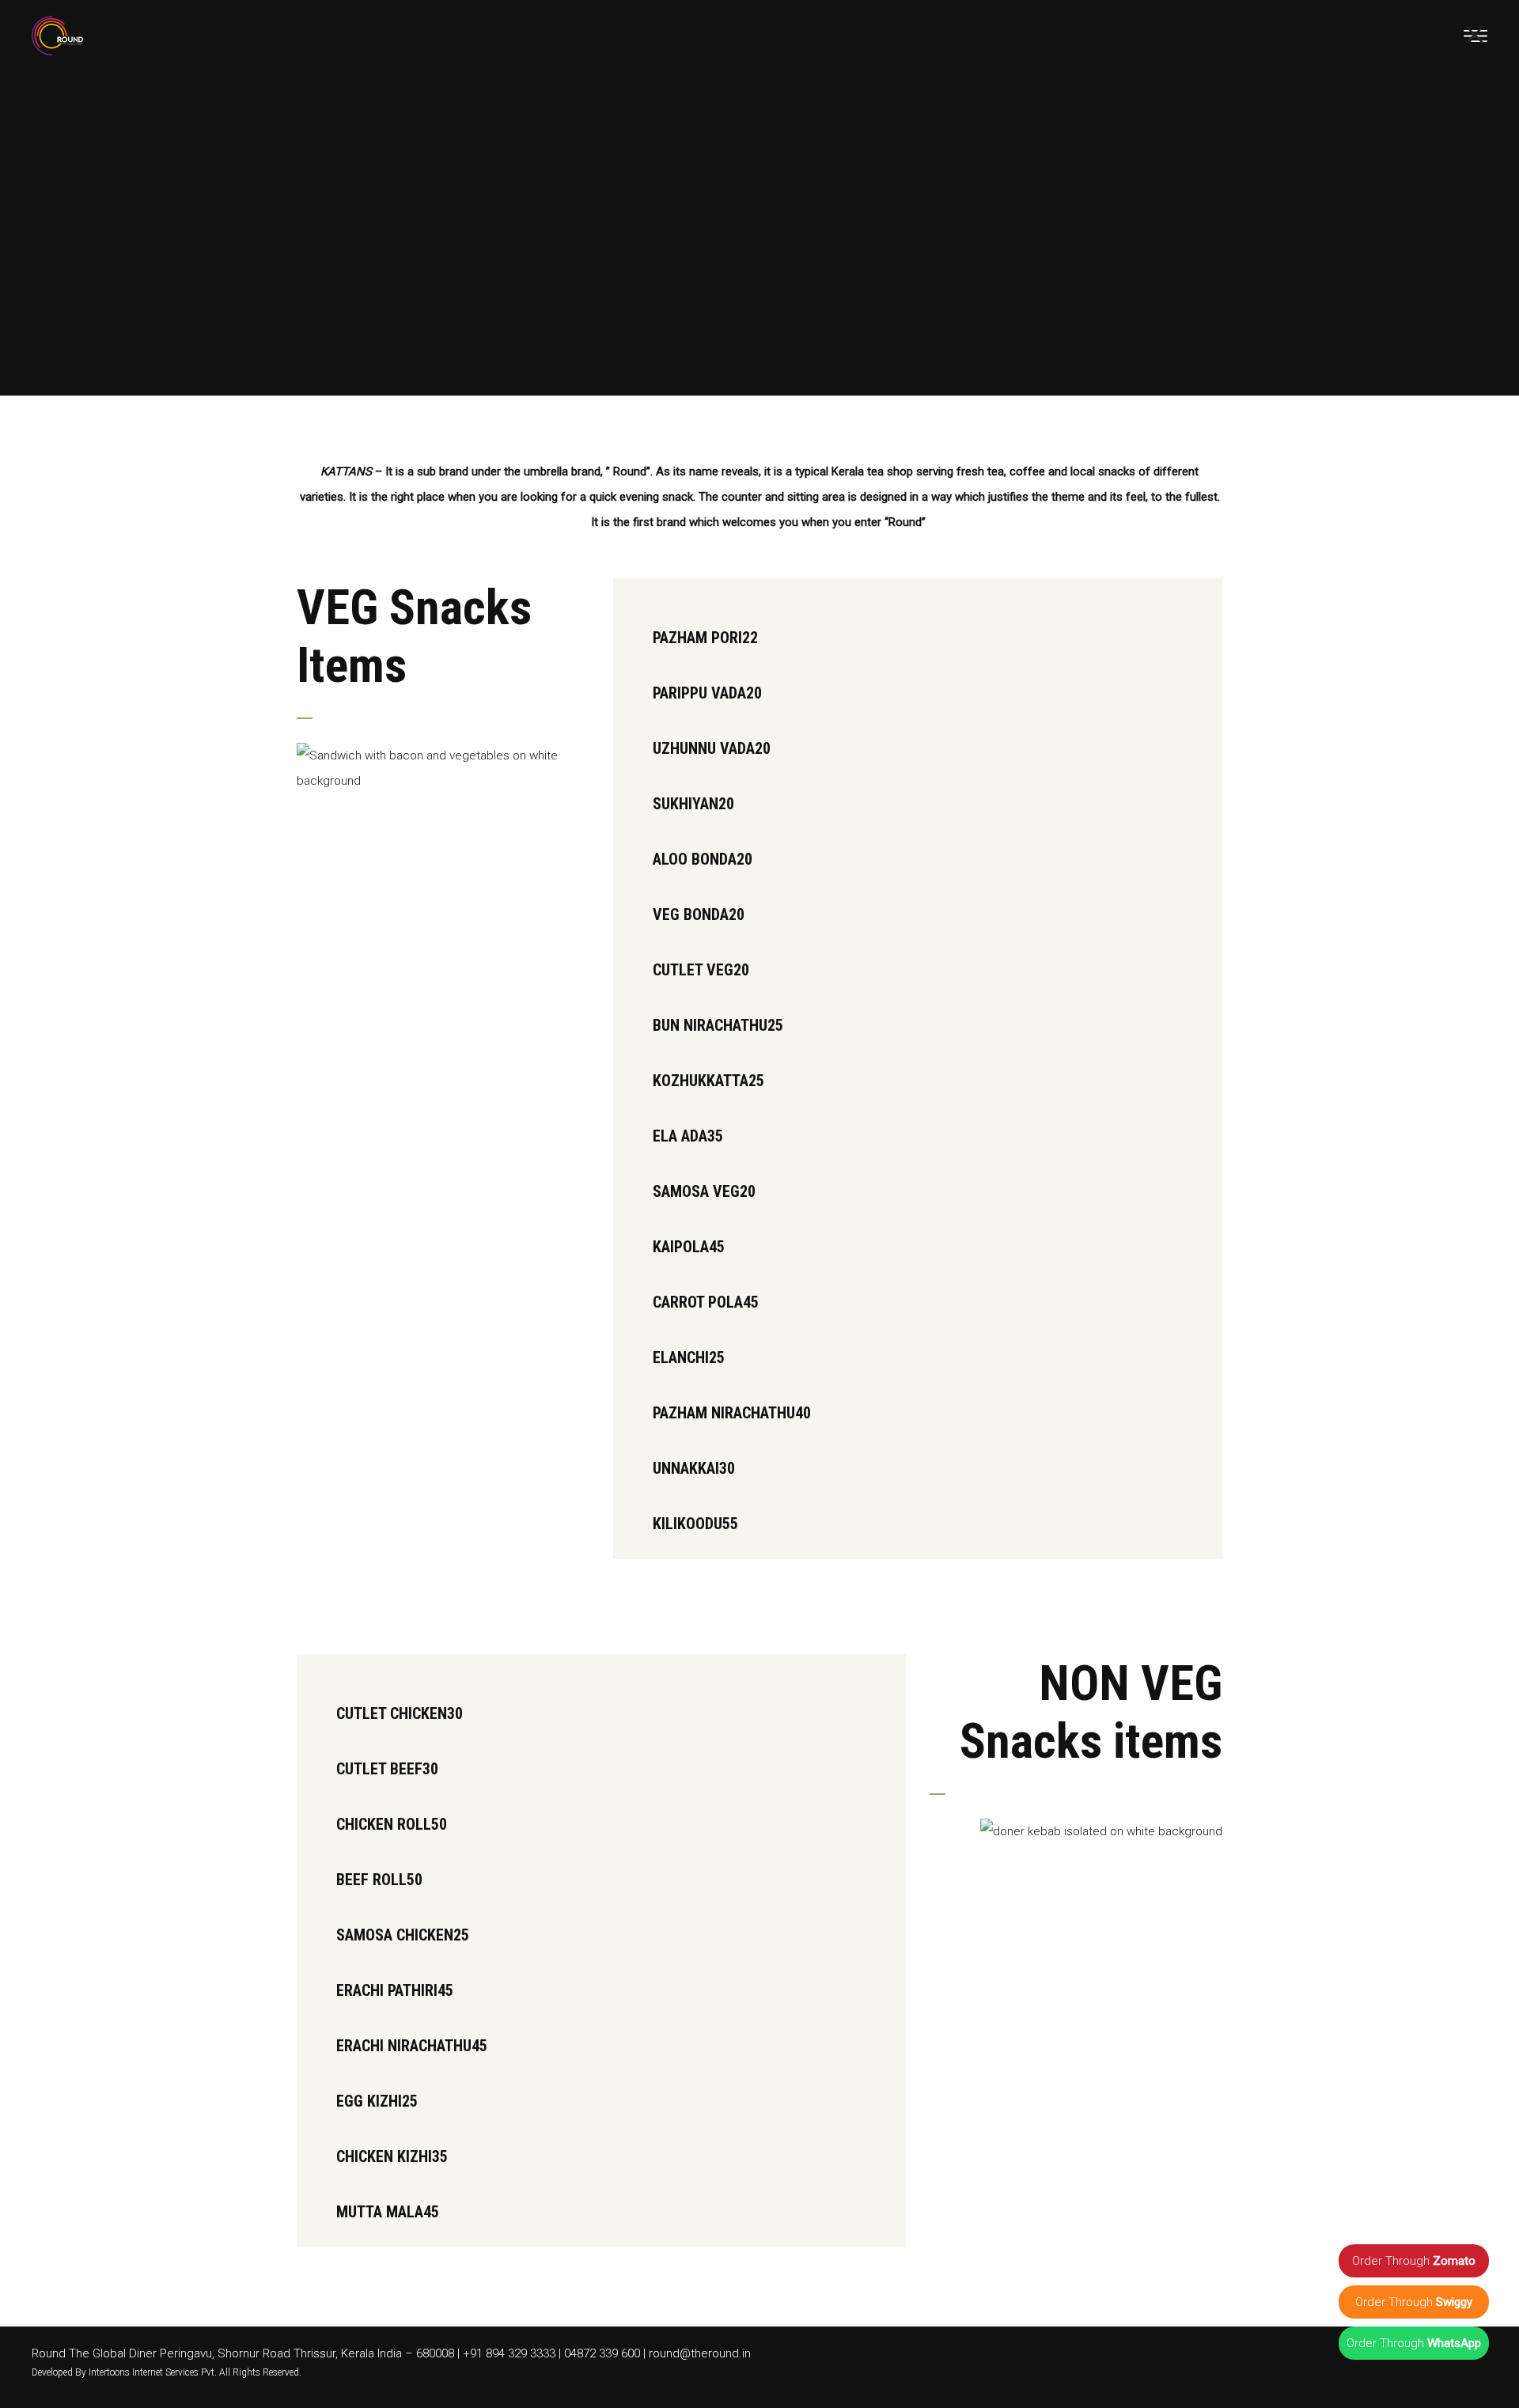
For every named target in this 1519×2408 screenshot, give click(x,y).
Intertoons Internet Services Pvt (152, 2372)
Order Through (1414, 2261)
